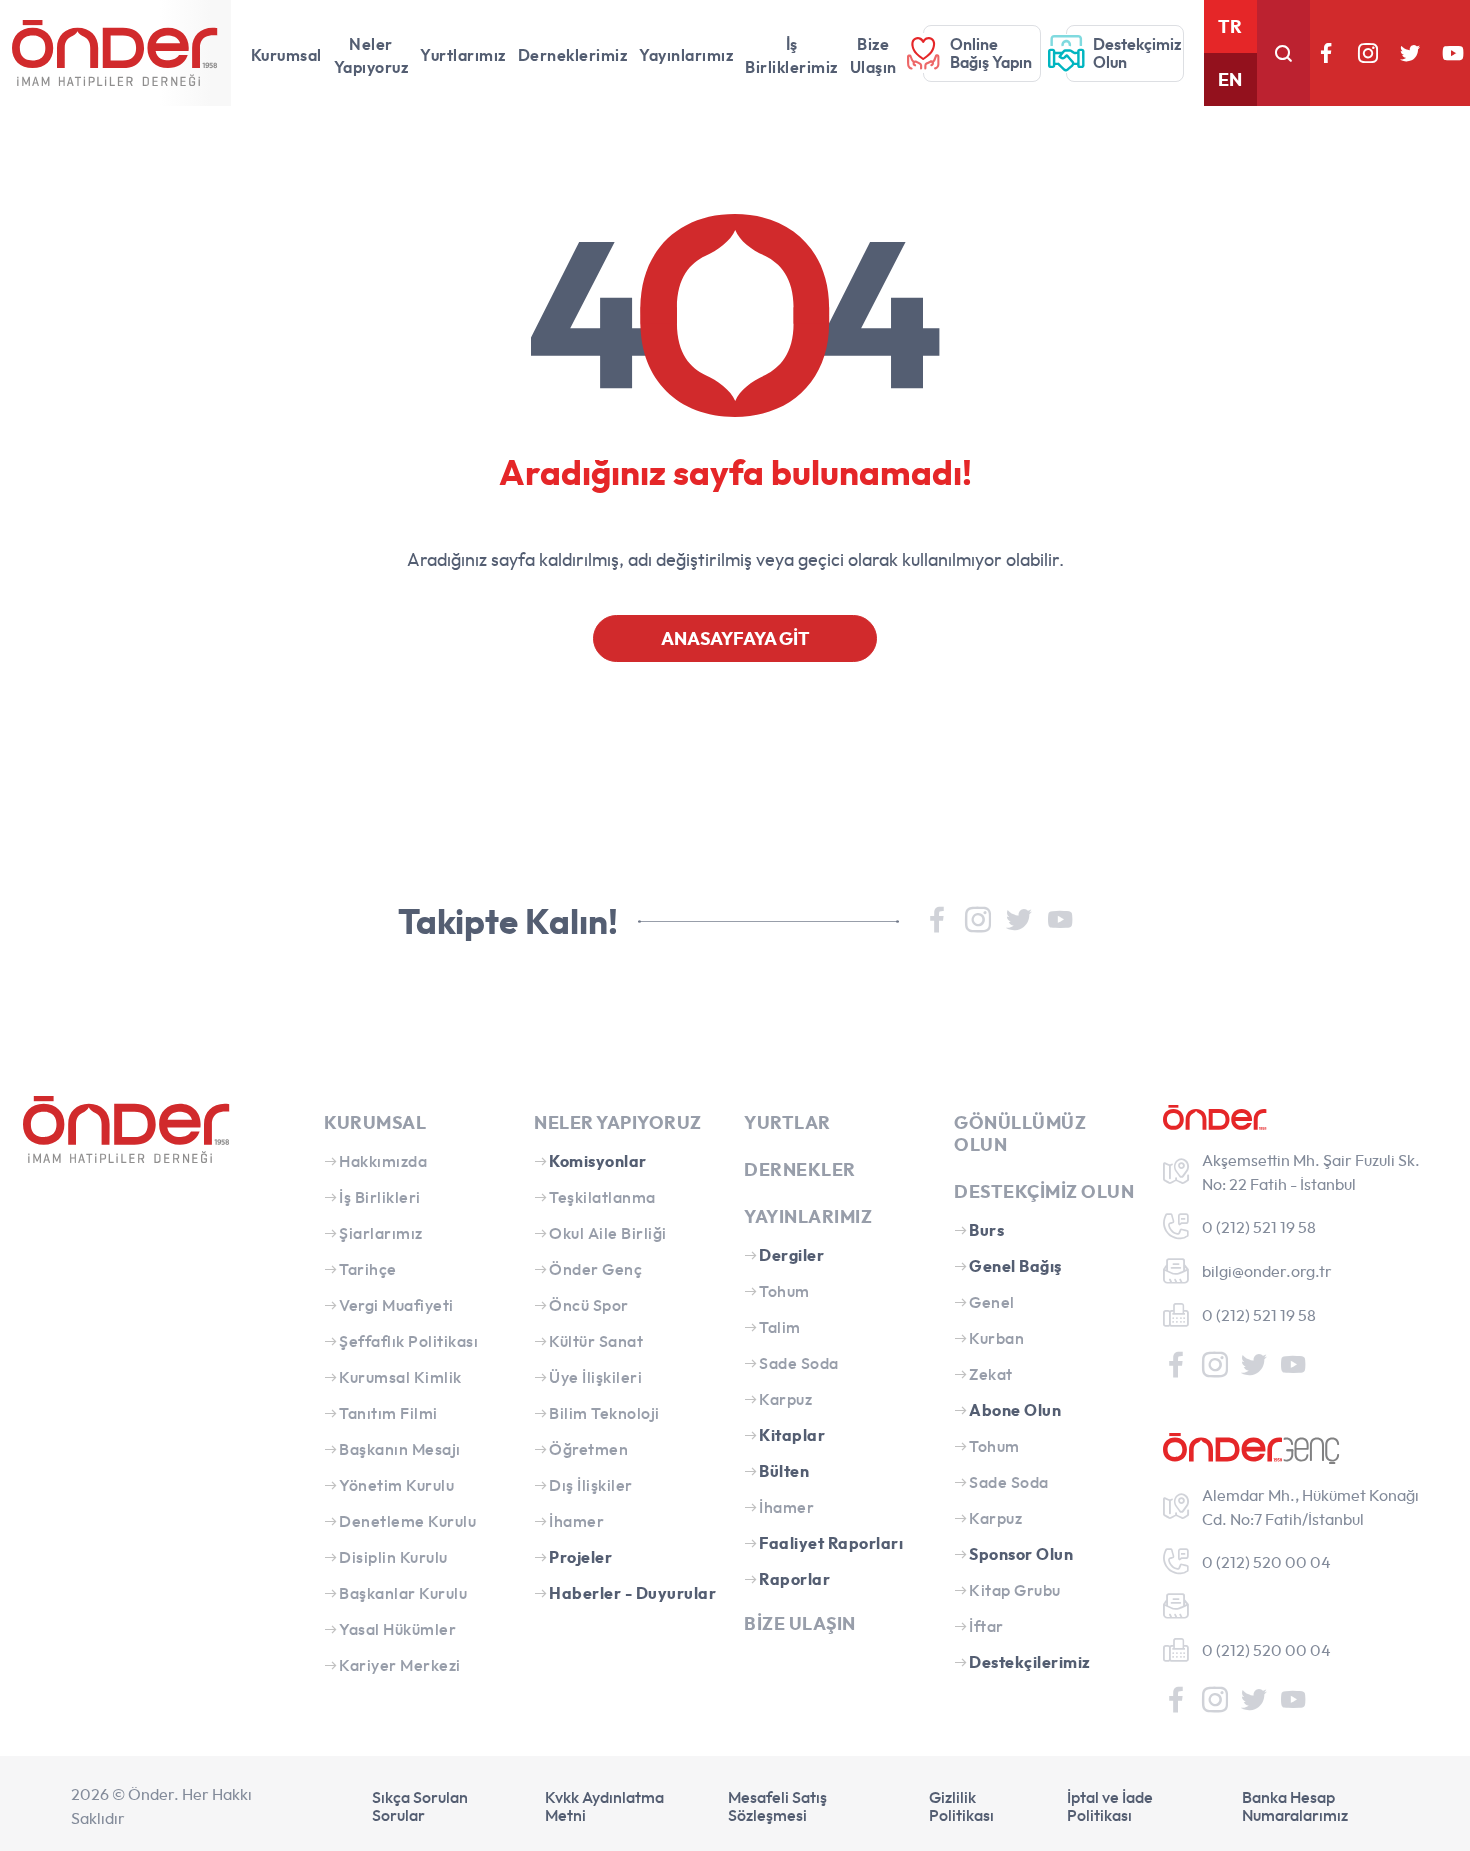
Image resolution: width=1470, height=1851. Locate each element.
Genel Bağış (1015, 1266)
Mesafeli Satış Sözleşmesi (777, 1806)
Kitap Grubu (1015, 1590)
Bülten (784, 1471)
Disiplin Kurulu (393, 1557)
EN (1230, 79)
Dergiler (791, 1255)
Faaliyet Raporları (831, 1543)
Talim (780, 1327)
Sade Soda (799, 1363)
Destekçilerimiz (1030, 1662)
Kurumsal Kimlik (400, 1377)
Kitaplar (792, 1435)
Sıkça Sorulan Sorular (420, 1806)
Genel (992, 1302)
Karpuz (785, 1399)
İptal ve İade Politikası (1110, 1806)
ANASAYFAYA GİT (735, 638)
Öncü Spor (589, 1305)
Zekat (991, 1374)
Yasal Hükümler (397, 1629)
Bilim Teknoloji (604, 1413)
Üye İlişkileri (595, 1377)
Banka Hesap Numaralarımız (1295, 1806)
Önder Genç (595, 1269)
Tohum (784, 1291)
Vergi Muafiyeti (396, 1305)
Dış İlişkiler (591, 1485)
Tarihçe (368, 1269)
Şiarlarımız (381, 1233)
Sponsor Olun (1021, 1554)
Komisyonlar (598, 1161)
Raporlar (794, 1579)
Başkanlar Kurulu (403, 1593)
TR (1230, 26)
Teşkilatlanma (602, 1197)
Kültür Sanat (596, 1341)
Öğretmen (588, 1449)
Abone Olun (1015, 1410)
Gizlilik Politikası (961, 1806)
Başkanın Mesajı (400, 1449)
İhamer (576, 1521)
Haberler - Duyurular (632, 1593)
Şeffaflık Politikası (408, 1341)
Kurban (996, 1338)
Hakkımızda (383, 1161)
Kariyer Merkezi (400, 1665)
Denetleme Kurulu (407, 1521)
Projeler (580, 1557)
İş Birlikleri (380, 1197)
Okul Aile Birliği (608, 1233)
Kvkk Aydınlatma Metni (604, 1806)
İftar (986, 1626)
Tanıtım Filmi (388, 1413)
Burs (986, 1230)
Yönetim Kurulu (396, 1485)
